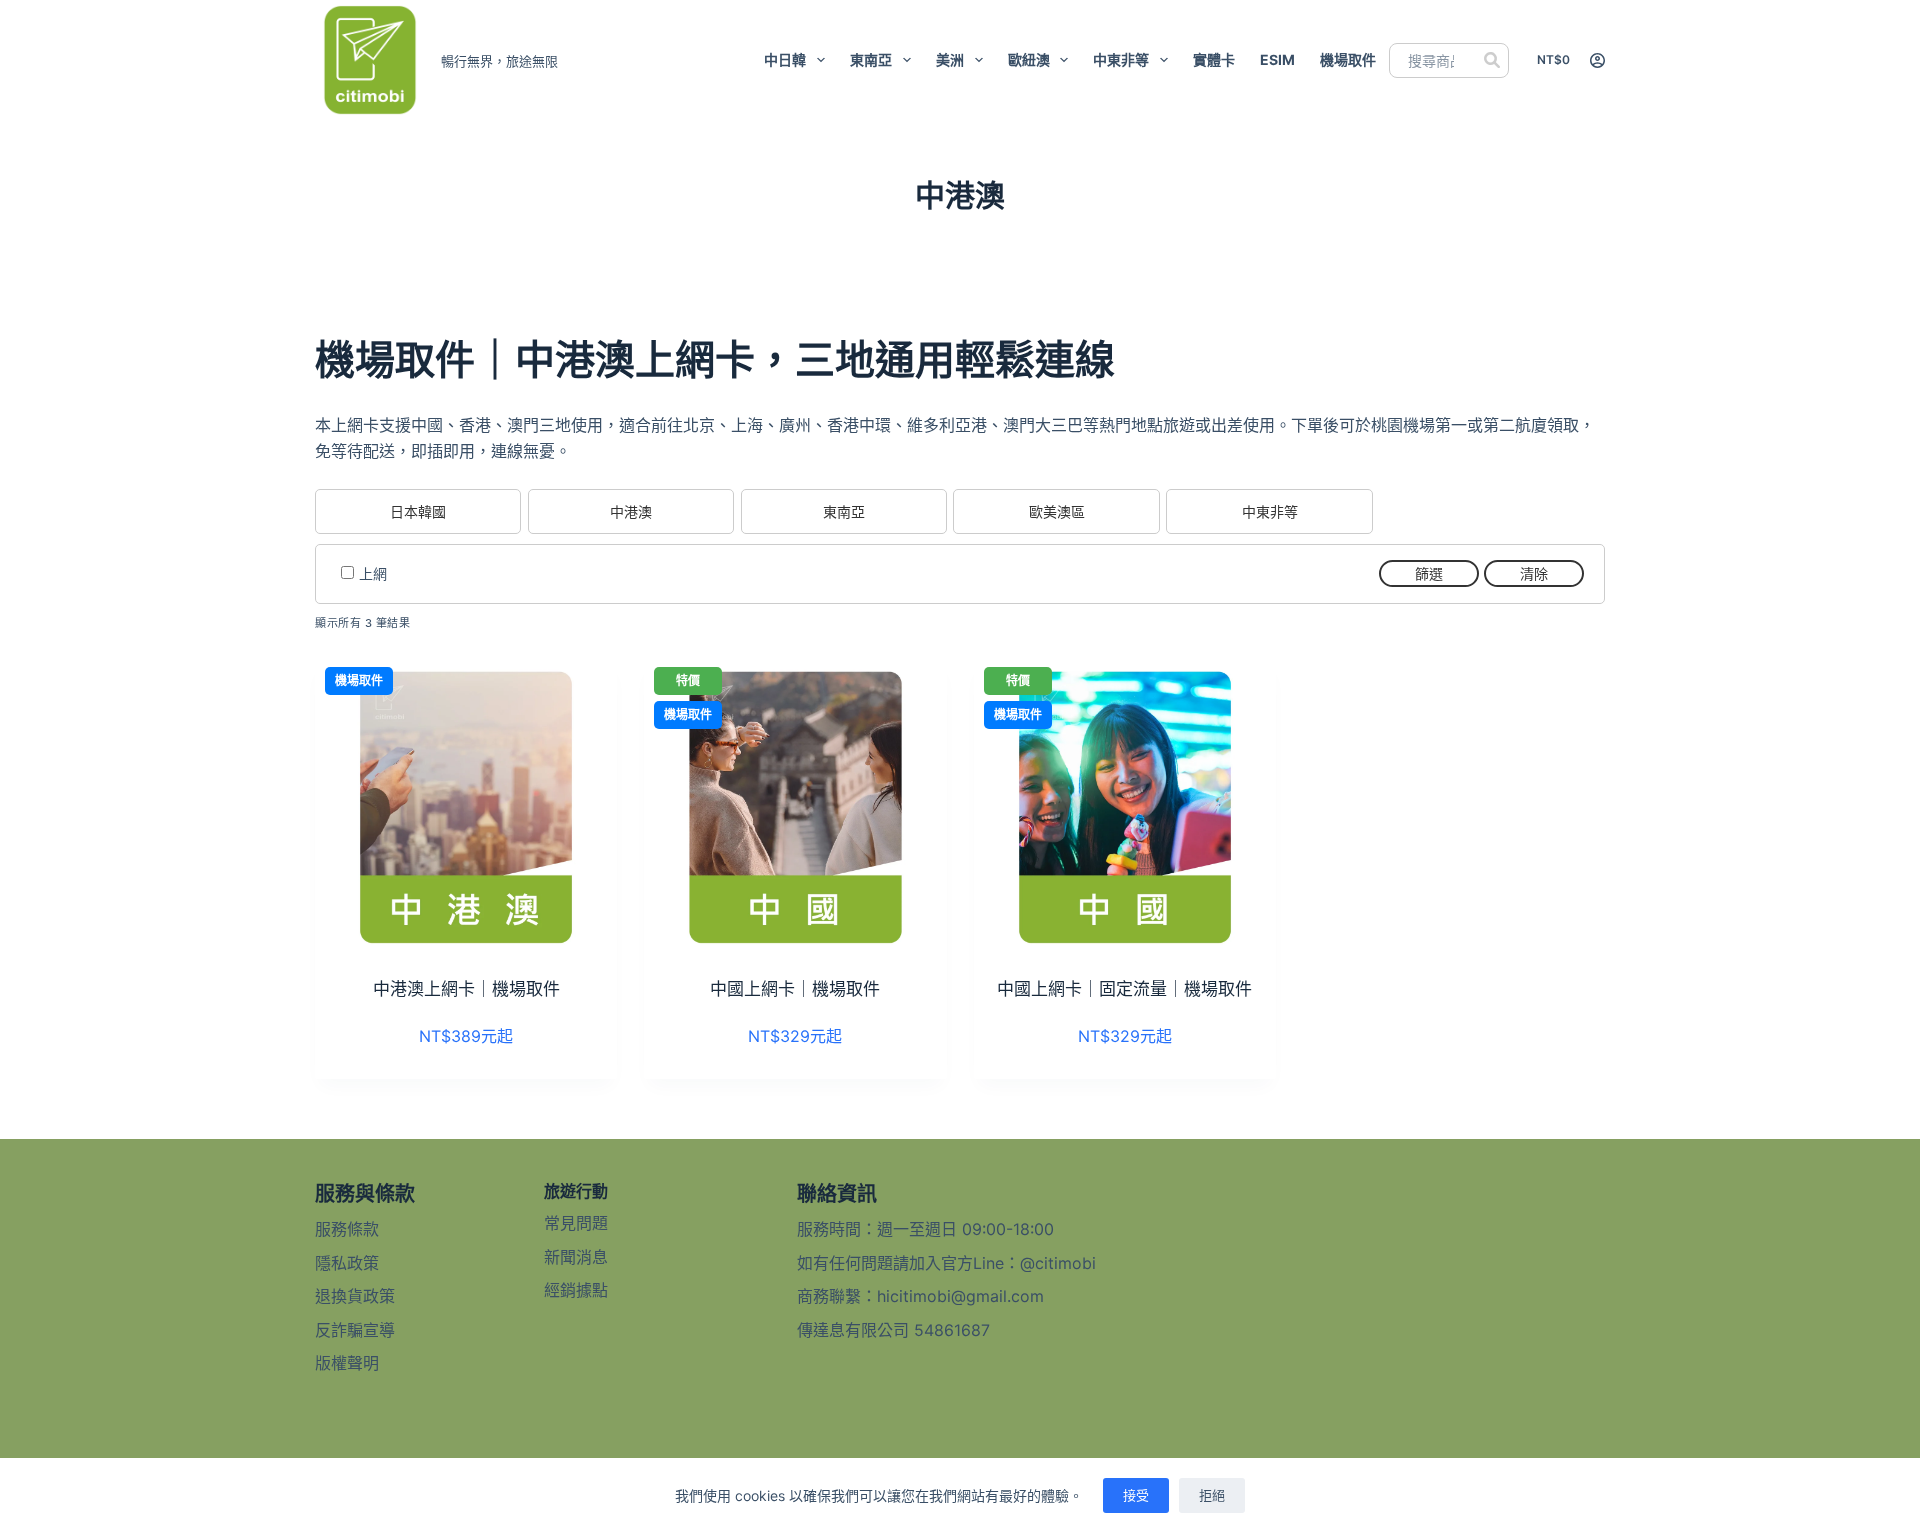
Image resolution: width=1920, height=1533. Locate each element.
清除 (1534, 573)
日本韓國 (418, 511)
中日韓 (785, 59)
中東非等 (1121, 59)
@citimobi (1058, 1263)
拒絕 (1212, 1495)
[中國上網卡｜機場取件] (795, 808)
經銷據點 (576, 1290)
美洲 (950, 59)
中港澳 (631, 511)
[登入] (1597, 60)
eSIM (1277, 59)
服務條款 (347, 1229)
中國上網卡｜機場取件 (795, 989)
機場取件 (1348, 59)
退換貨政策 (355, 1296)
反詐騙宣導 (355, 1330)
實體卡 (1214, 59)
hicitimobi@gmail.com (960, 1296)
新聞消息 (576, 1257)
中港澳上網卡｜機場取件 (466, 989)
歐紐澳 (1029, 59)
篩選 (1429, 573)
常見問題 (576, 1223)
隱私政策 (347, 1263)
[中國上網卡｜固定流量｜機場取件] (1125, 808)
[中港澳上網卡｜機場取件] (466, 808)
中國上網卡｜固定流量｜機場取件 (1124, 989)
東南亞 (871, 59)
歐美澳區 (1057, 511)
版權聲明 (347, 1363)
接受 (1136, 1495)
